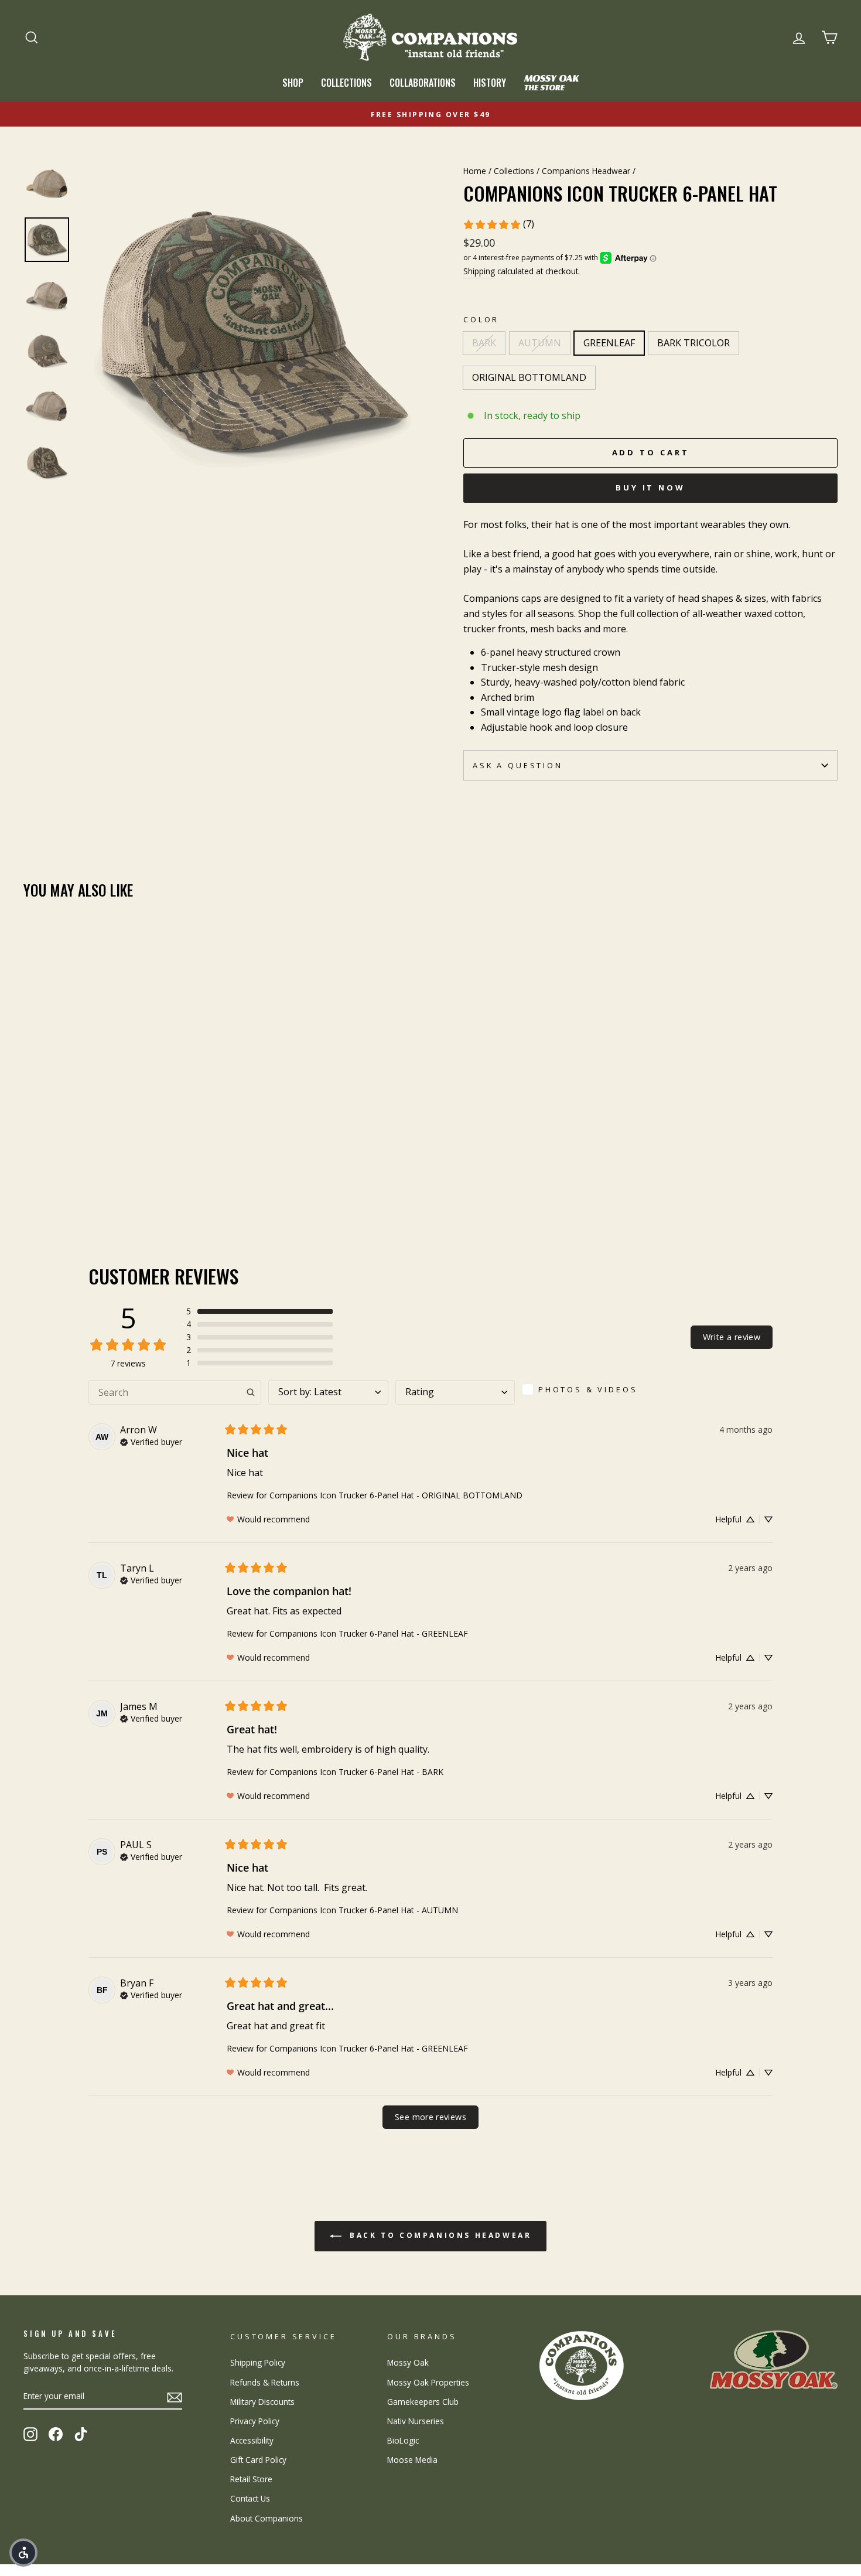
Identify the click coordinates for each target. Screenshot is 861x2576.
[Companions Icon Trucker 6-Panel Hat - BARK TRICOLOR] (79, 1178)
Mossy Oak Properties (428, 2382)
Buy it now (650, 488)
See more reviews (430, 2117)
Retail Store (251, 2479)
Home (475, 171)
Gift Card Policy (258, 2460)
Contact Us (250, 2498)
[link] (498, 224)
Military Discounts (262, 2402)
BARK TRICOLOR (693, 343)
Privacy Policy (255, 2421)
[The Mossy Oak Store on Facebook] (56, 2434)
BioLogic (403, 2440)
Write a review (732, 1337)
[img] (151, 1441)
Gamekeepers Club (423, 2402)
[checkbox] (584, 1389)
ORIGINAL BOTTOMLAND (529, 377)
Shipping (479, 271)
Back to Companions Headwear (439, 2235)
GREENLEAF (609, 343)
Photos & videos (588, 1389)
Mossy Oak (408, 2362)
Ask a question (518, 765)
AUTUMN (540, 343)
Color (481, 319)
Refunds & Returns (265, 2382)
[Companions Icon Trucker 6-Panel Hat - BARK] (31, 1178)
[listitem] (650, 614)
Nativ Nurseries (416, 2421)
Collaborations (423, 83)
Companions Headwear (586, 171)
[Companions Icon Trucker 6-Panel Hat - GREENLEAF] (63, 1178)
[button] (259, 1311)
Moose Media (412, 2460)
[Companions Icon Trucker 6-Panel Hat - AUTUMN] (47, 1178)
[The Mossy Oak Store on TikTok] (81, 2434)
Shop (293, 83)
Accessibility (252, 2440)
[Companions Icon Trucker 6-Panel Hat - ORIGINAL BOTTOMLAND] (95, 1178)
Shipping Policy (258, 2362)
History (490, 83)
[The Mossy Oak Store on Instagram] (30, 2434)
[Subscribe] (175, 2397)
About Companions (266, 2518)
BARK (484, 343)
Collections (346, 83)
